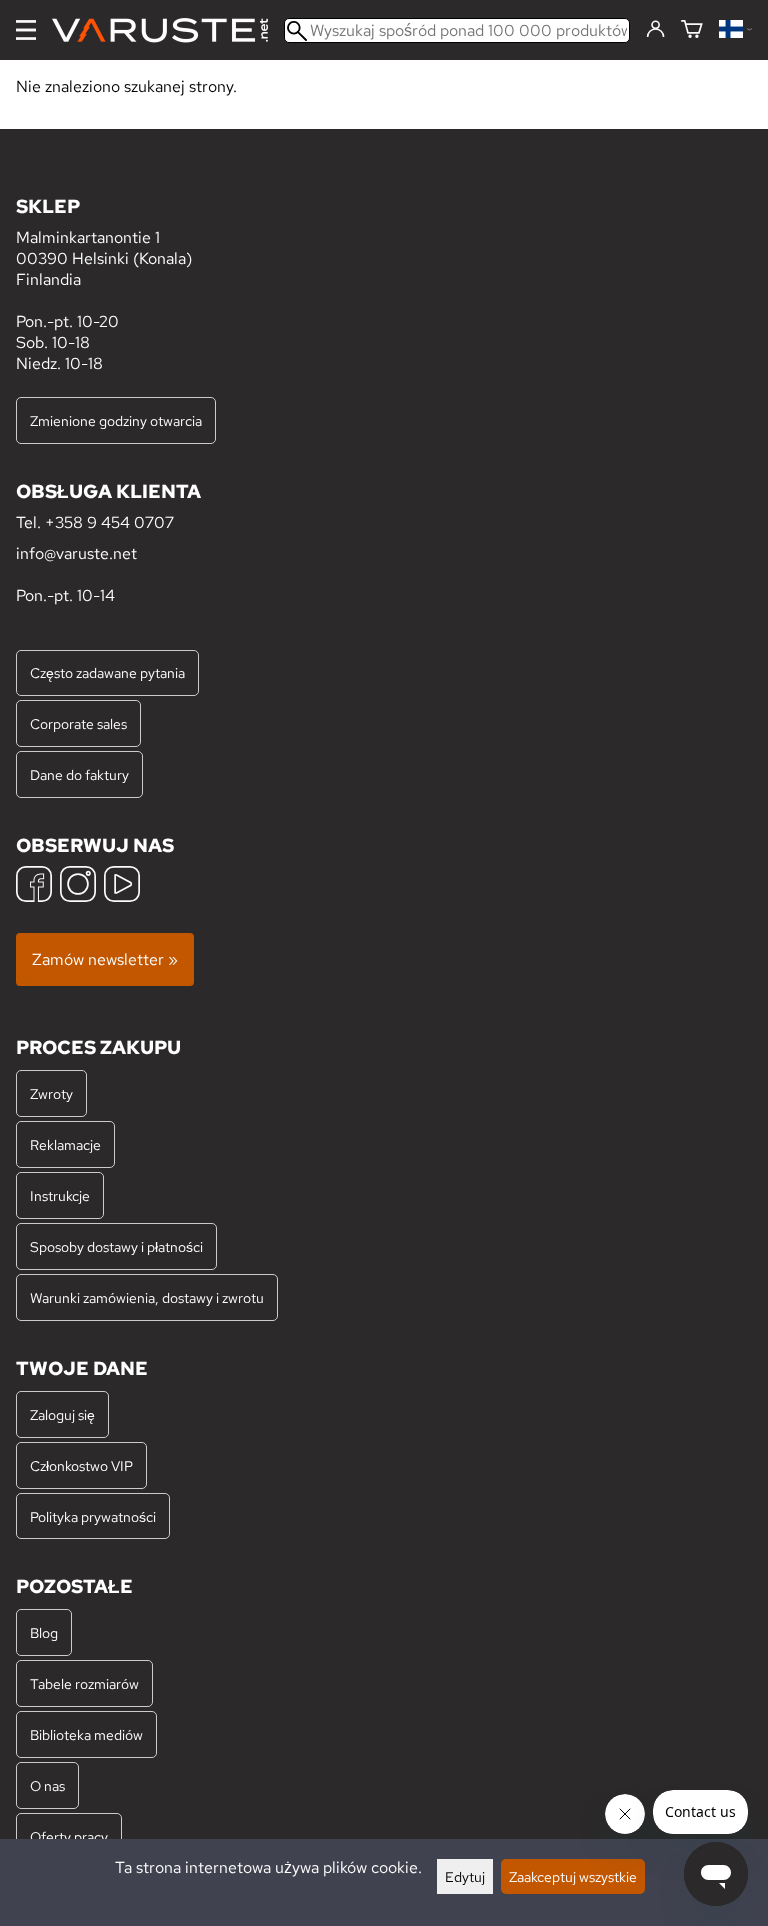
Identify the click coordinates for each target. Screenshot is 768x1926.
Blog (44, 1632)
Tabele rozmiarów (84, 1683)
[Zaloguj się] (655, 30)
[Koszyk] (692, 30)
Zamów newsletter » (105, 959)
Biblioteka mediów (86, 1734)
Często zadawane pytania (107, 672)
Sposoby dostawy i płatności (116, 1246)
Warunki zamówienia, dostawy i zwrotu (147, 1297)
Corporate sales (78, 723)
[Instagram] (78, 886)
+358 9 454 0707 (109, 522)
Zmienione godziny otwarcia (116, 420)
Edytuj (465, 1876)
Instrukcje (60, 1195)
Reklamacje (65, 1144)
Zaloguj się (62, 1414)
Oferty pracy (69, 1836)
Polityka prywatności (93, 1516)
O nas (47, 1785)
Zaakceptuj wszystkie (573, 1876)
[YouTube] (122, 886)
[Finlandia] (735, 30)
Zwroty (51, 1093)
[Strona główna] (168, 30)
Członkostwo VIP (81, 1465)
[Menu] (26, 30)
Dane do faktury (79, 774)
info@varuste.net (76, 553)
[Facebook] (34, 886)
